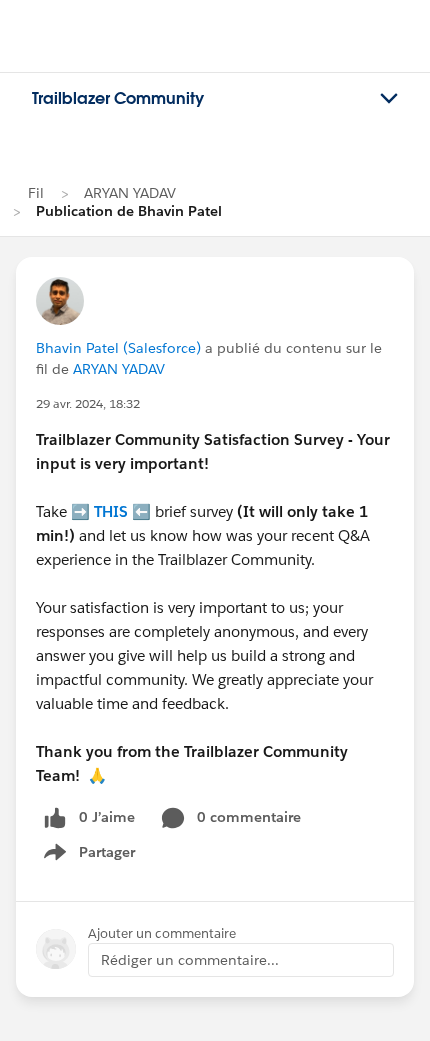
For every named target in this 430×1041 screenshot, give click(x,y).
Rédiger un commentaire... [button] (190, 960)
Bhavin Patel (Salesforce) (118, 348)
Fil (36, 193)
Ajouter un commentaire (162, 933)
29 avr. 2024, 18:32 (88, 403)
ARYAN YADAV (130, 193)
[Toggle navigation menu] (389, 99)
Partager (95, 856)
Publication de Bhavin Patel (129, 211)
